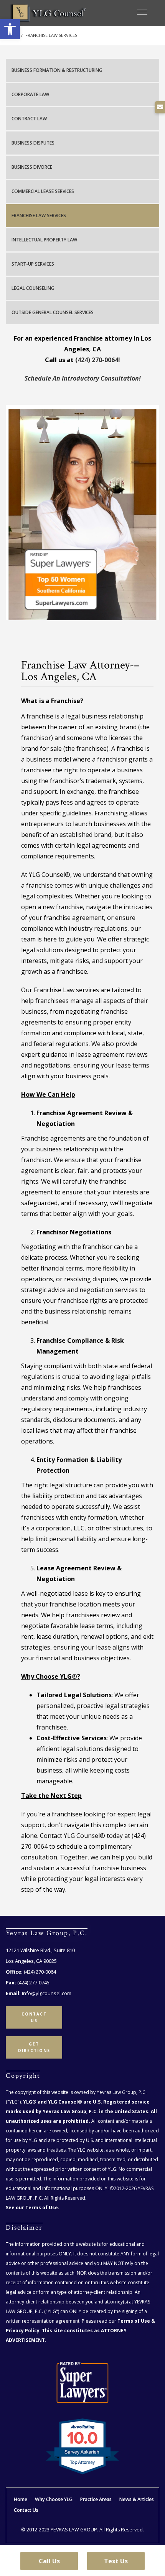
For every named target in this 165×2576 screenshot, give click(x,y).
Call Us (49, 2561)
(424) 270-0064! (98, 360)
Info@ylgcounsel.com (47, 1993)
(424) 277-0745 (33, 1982)
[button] (10, 29)
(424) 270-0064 (40, 1972)
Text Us (116, 2561)
